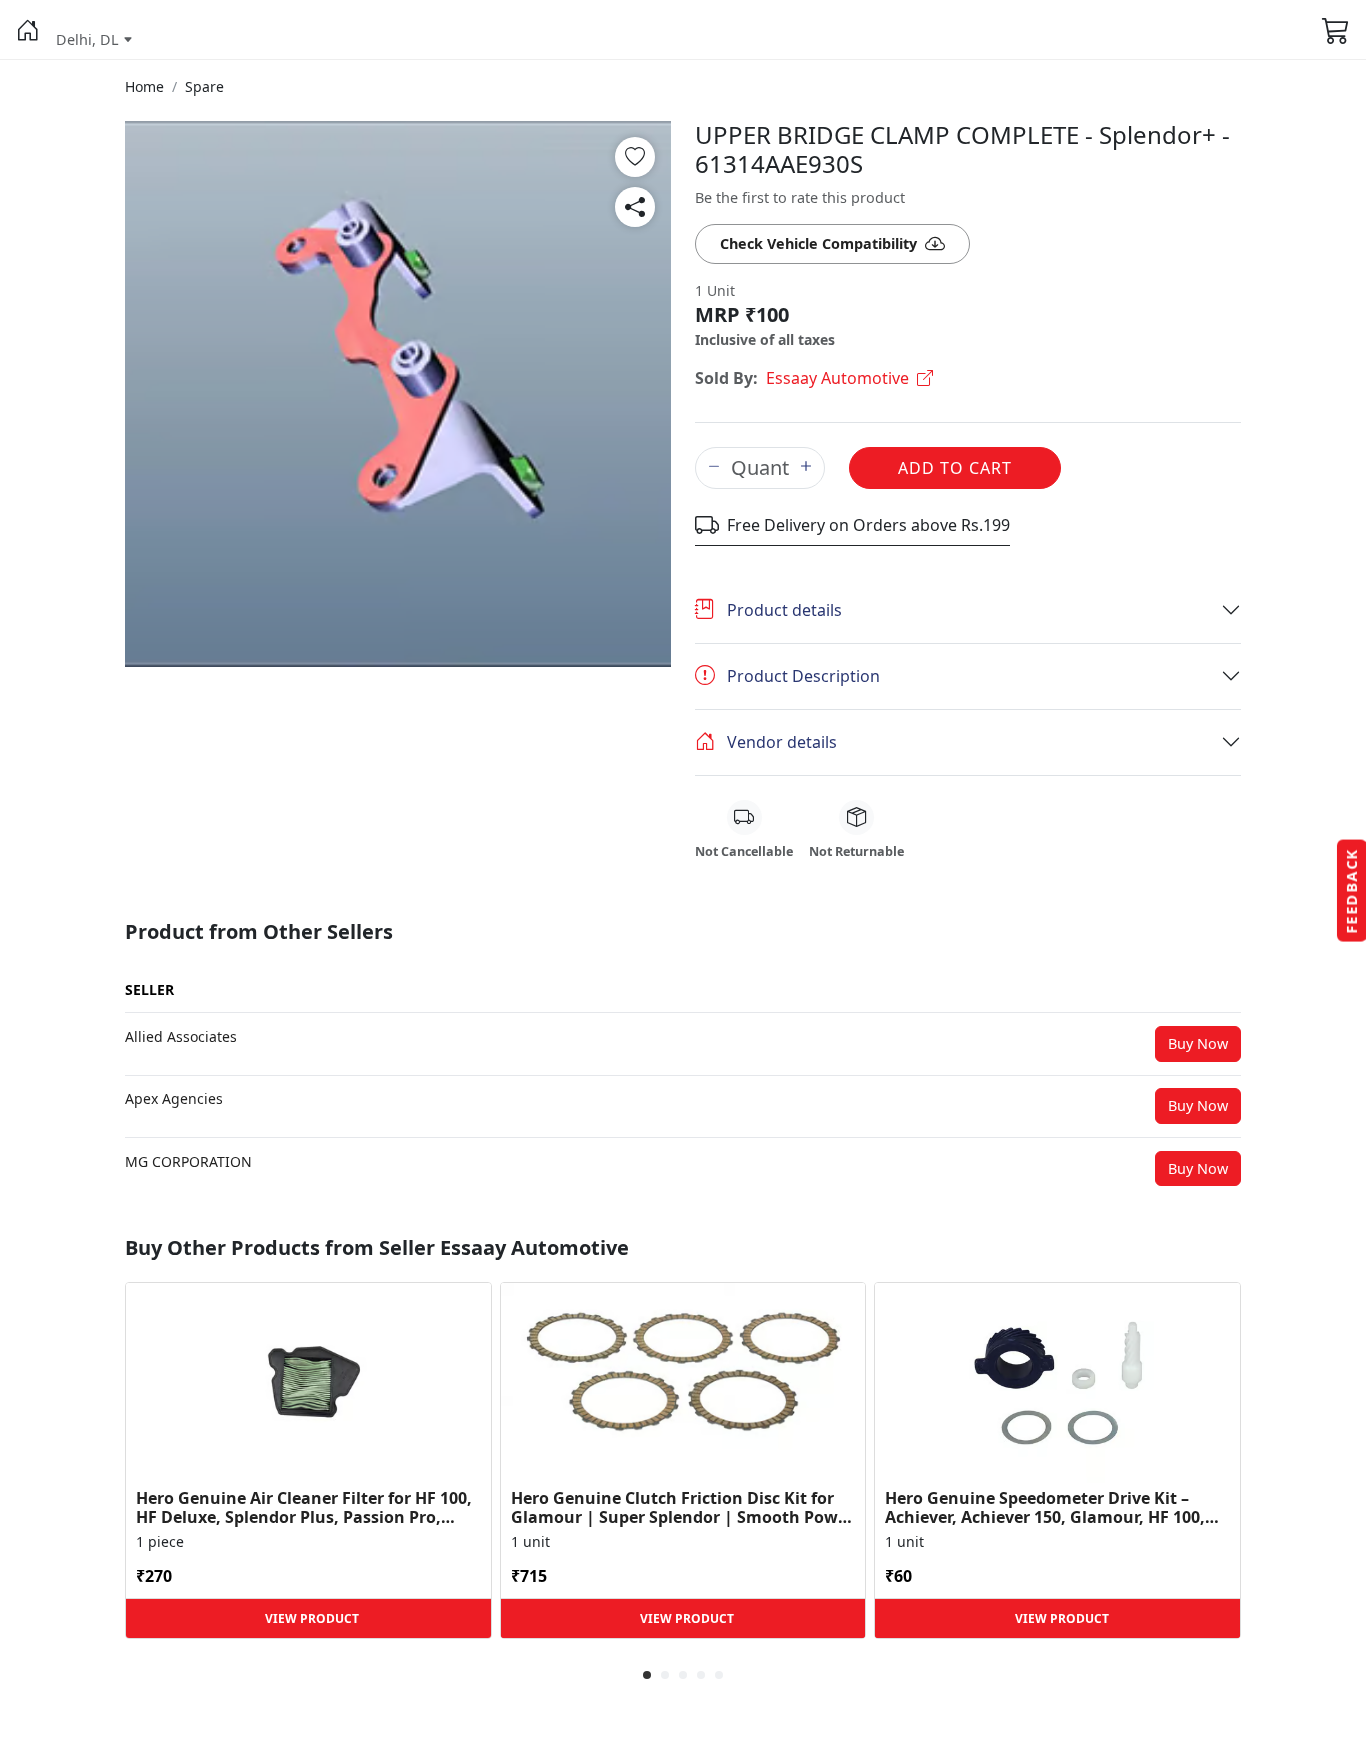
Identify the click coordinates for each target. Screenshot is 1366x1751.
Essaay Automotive (837, 378)
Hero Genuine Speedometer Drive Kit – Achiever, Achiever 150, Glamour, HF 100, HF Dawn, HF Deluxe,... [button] (1045, 1508)
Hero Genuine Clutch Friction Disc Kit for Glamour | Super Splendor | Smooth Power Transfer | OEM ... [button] (682, 1508)
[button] (28, 30)
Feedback (1351, 891)
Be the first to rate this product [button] (800, 197)
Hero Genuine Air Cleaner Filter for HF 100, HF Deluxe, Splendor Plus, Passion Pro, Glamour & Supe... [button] (304, 1508)
